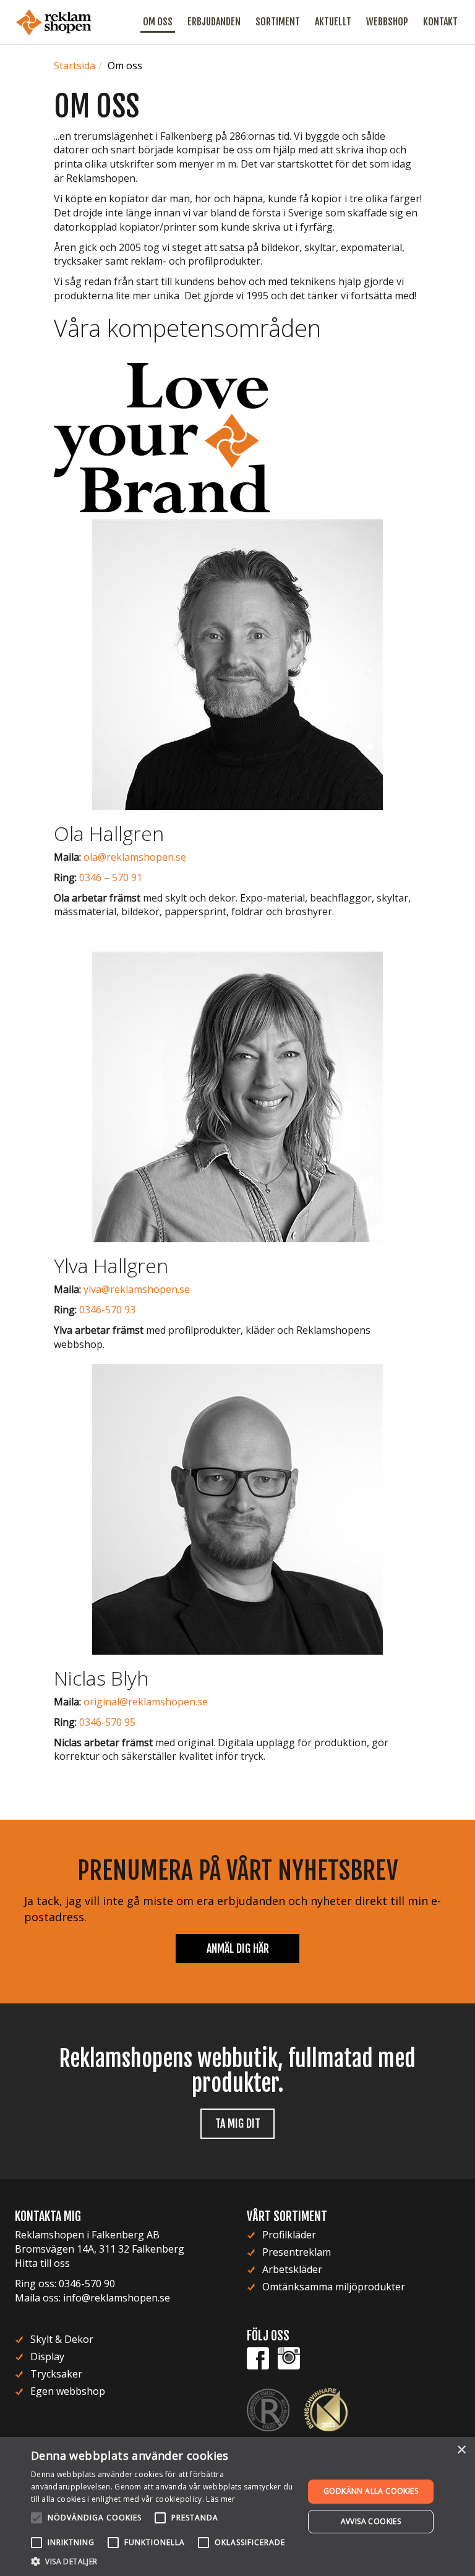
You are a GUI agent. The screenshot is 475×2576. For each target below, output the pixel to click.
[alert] (237, 2506)
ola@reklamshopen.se (135, 857)
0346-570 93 (107, 1310)
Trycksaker (56, 2374)
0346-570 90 (87, 2284)
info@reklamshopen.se (117, 2298)
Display (47, 2356)
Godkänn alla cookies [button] (371, 2491)
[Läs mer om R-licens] (274, 2409)
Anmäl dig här (238, 1948)
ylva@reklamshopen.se (137, 1289)
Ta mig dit (238, 2123)
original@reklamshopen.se (146, 1702)
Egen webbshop (68, 2391)
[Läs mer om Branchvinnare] (326, 2409)
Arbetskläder (292, 2269)
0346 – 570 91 (111, 877)
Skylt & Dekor (62, 2339)
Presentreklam (297, 2252)
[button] (163, 2561)
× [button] (461, 2450)
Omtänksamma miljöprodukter (334, 2287)
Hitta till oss (42, 2263)
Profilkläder (289, 2235)
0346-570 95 (107, 1722)
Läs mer (220, 2499)
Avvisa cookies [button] (371, 2521)
